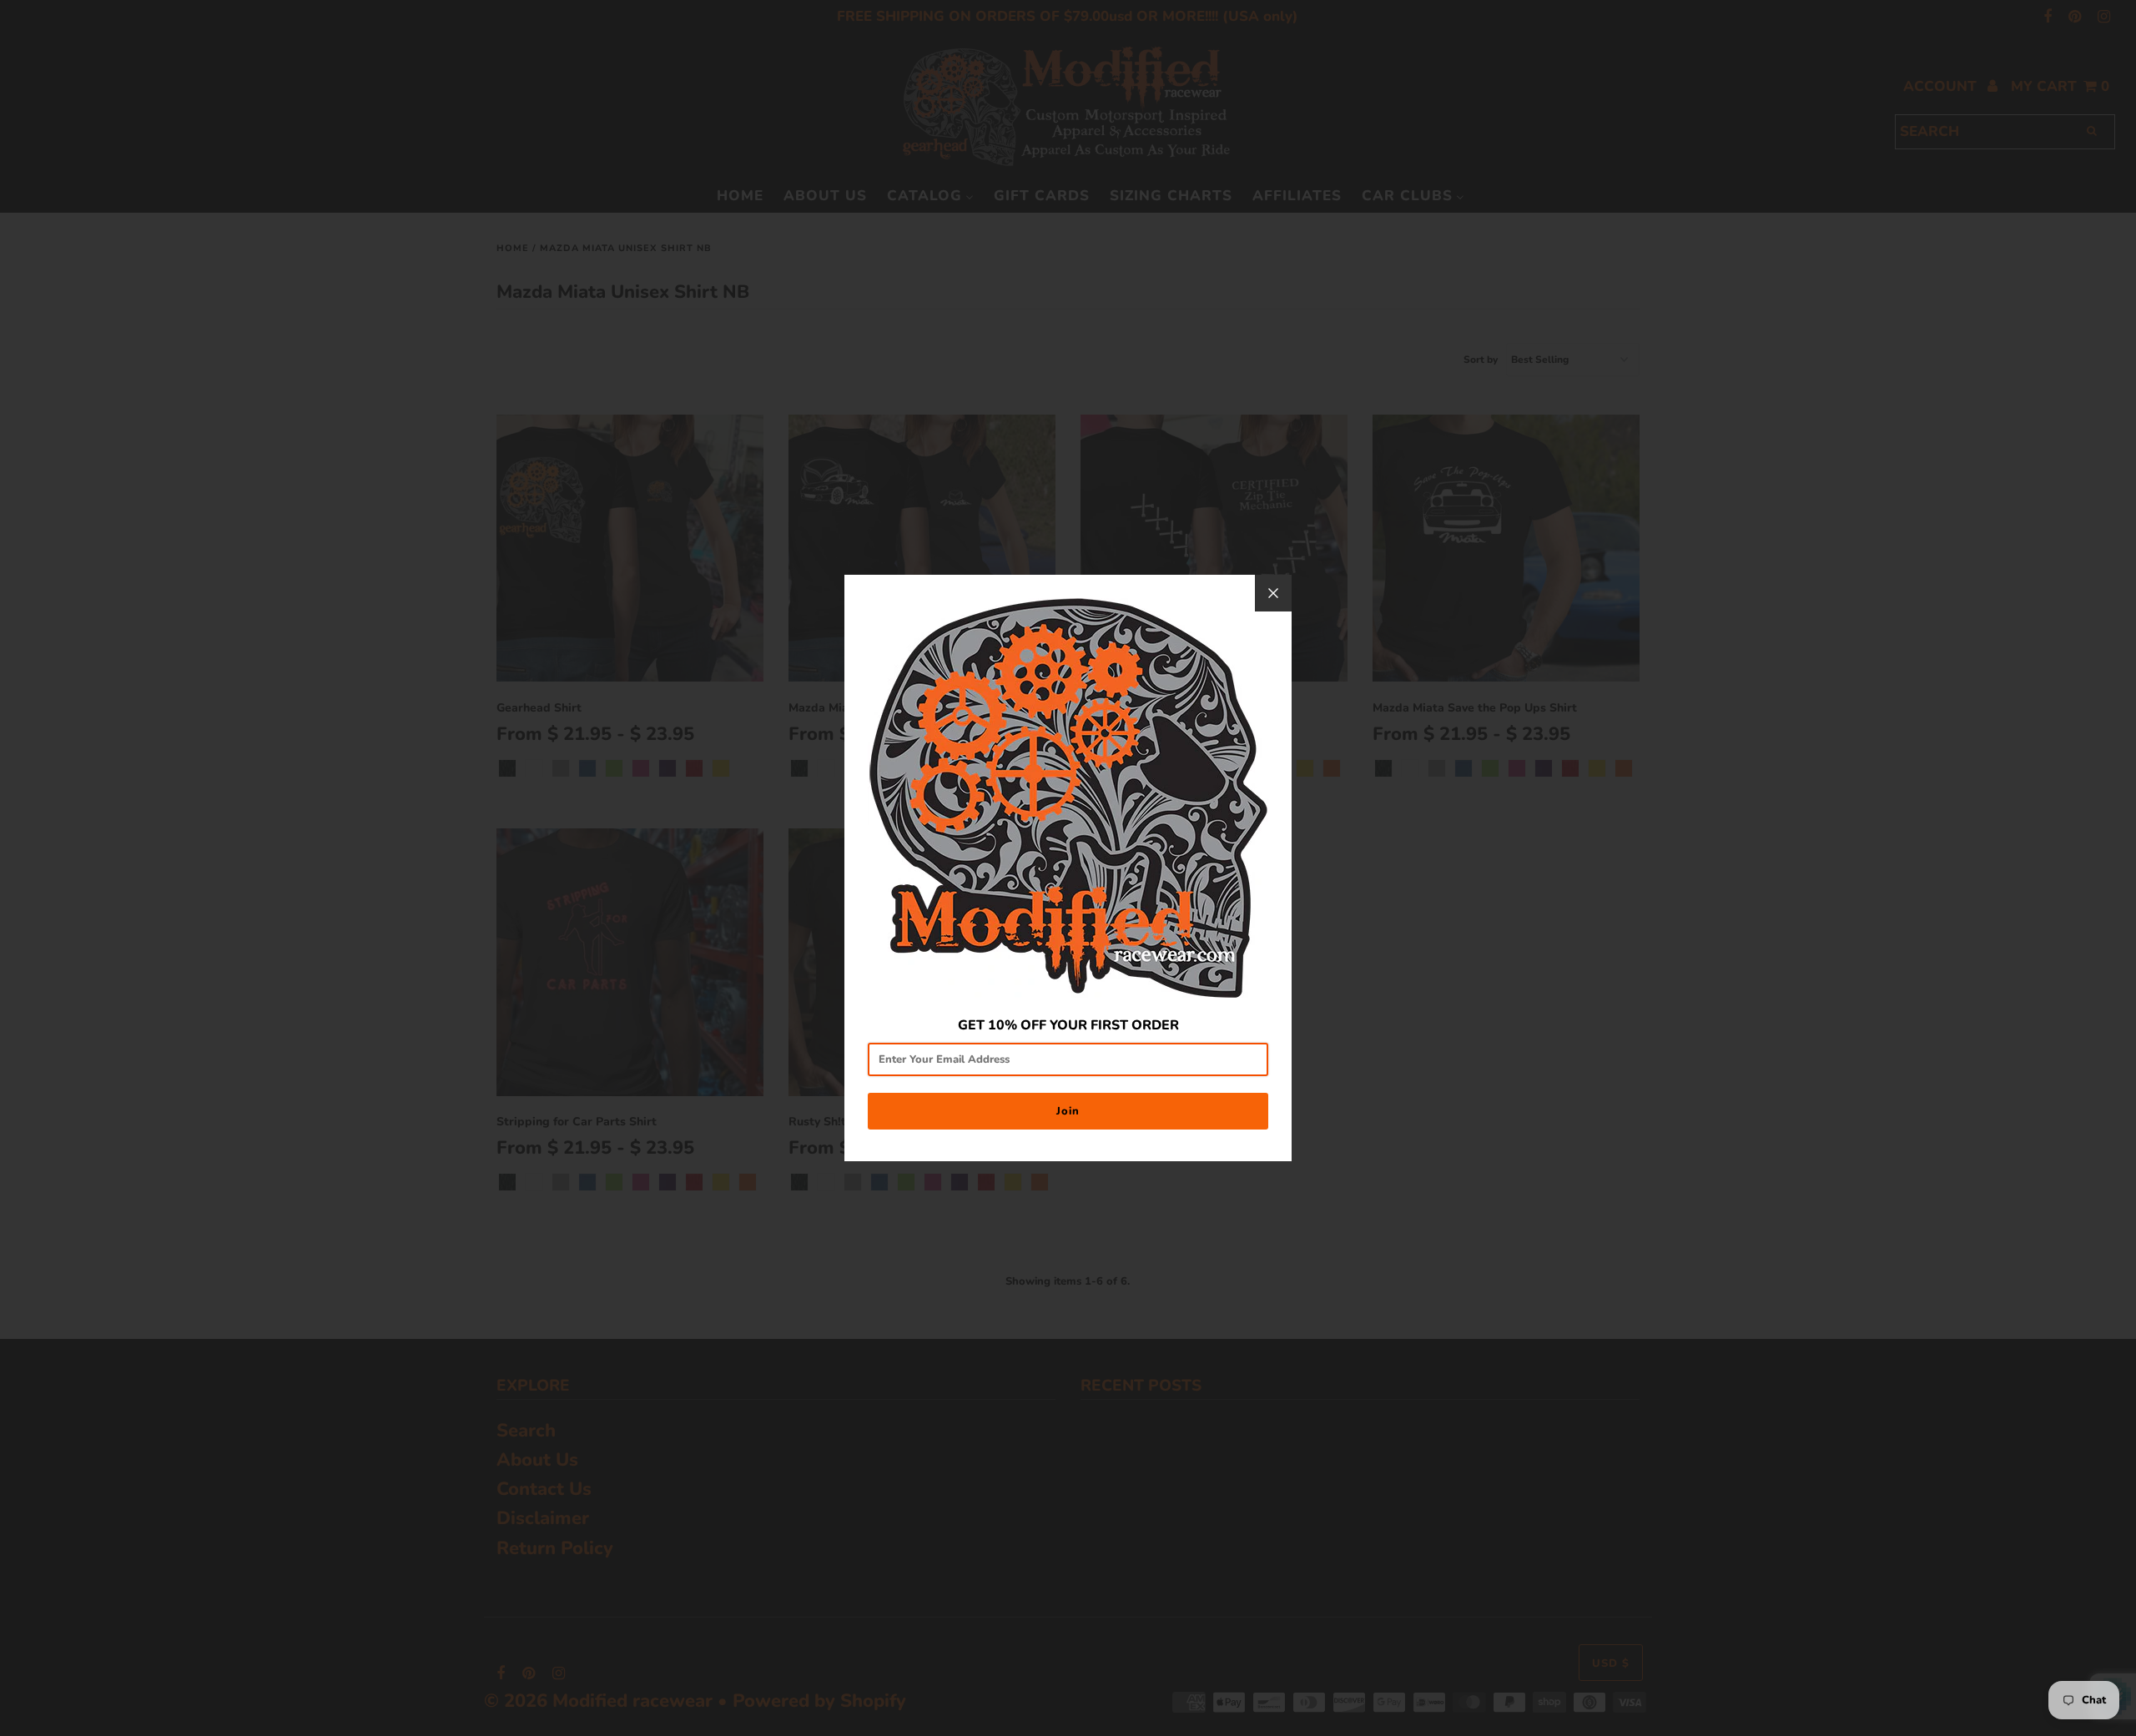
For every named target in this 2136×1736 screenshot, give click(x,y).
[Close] (1273, 593)
